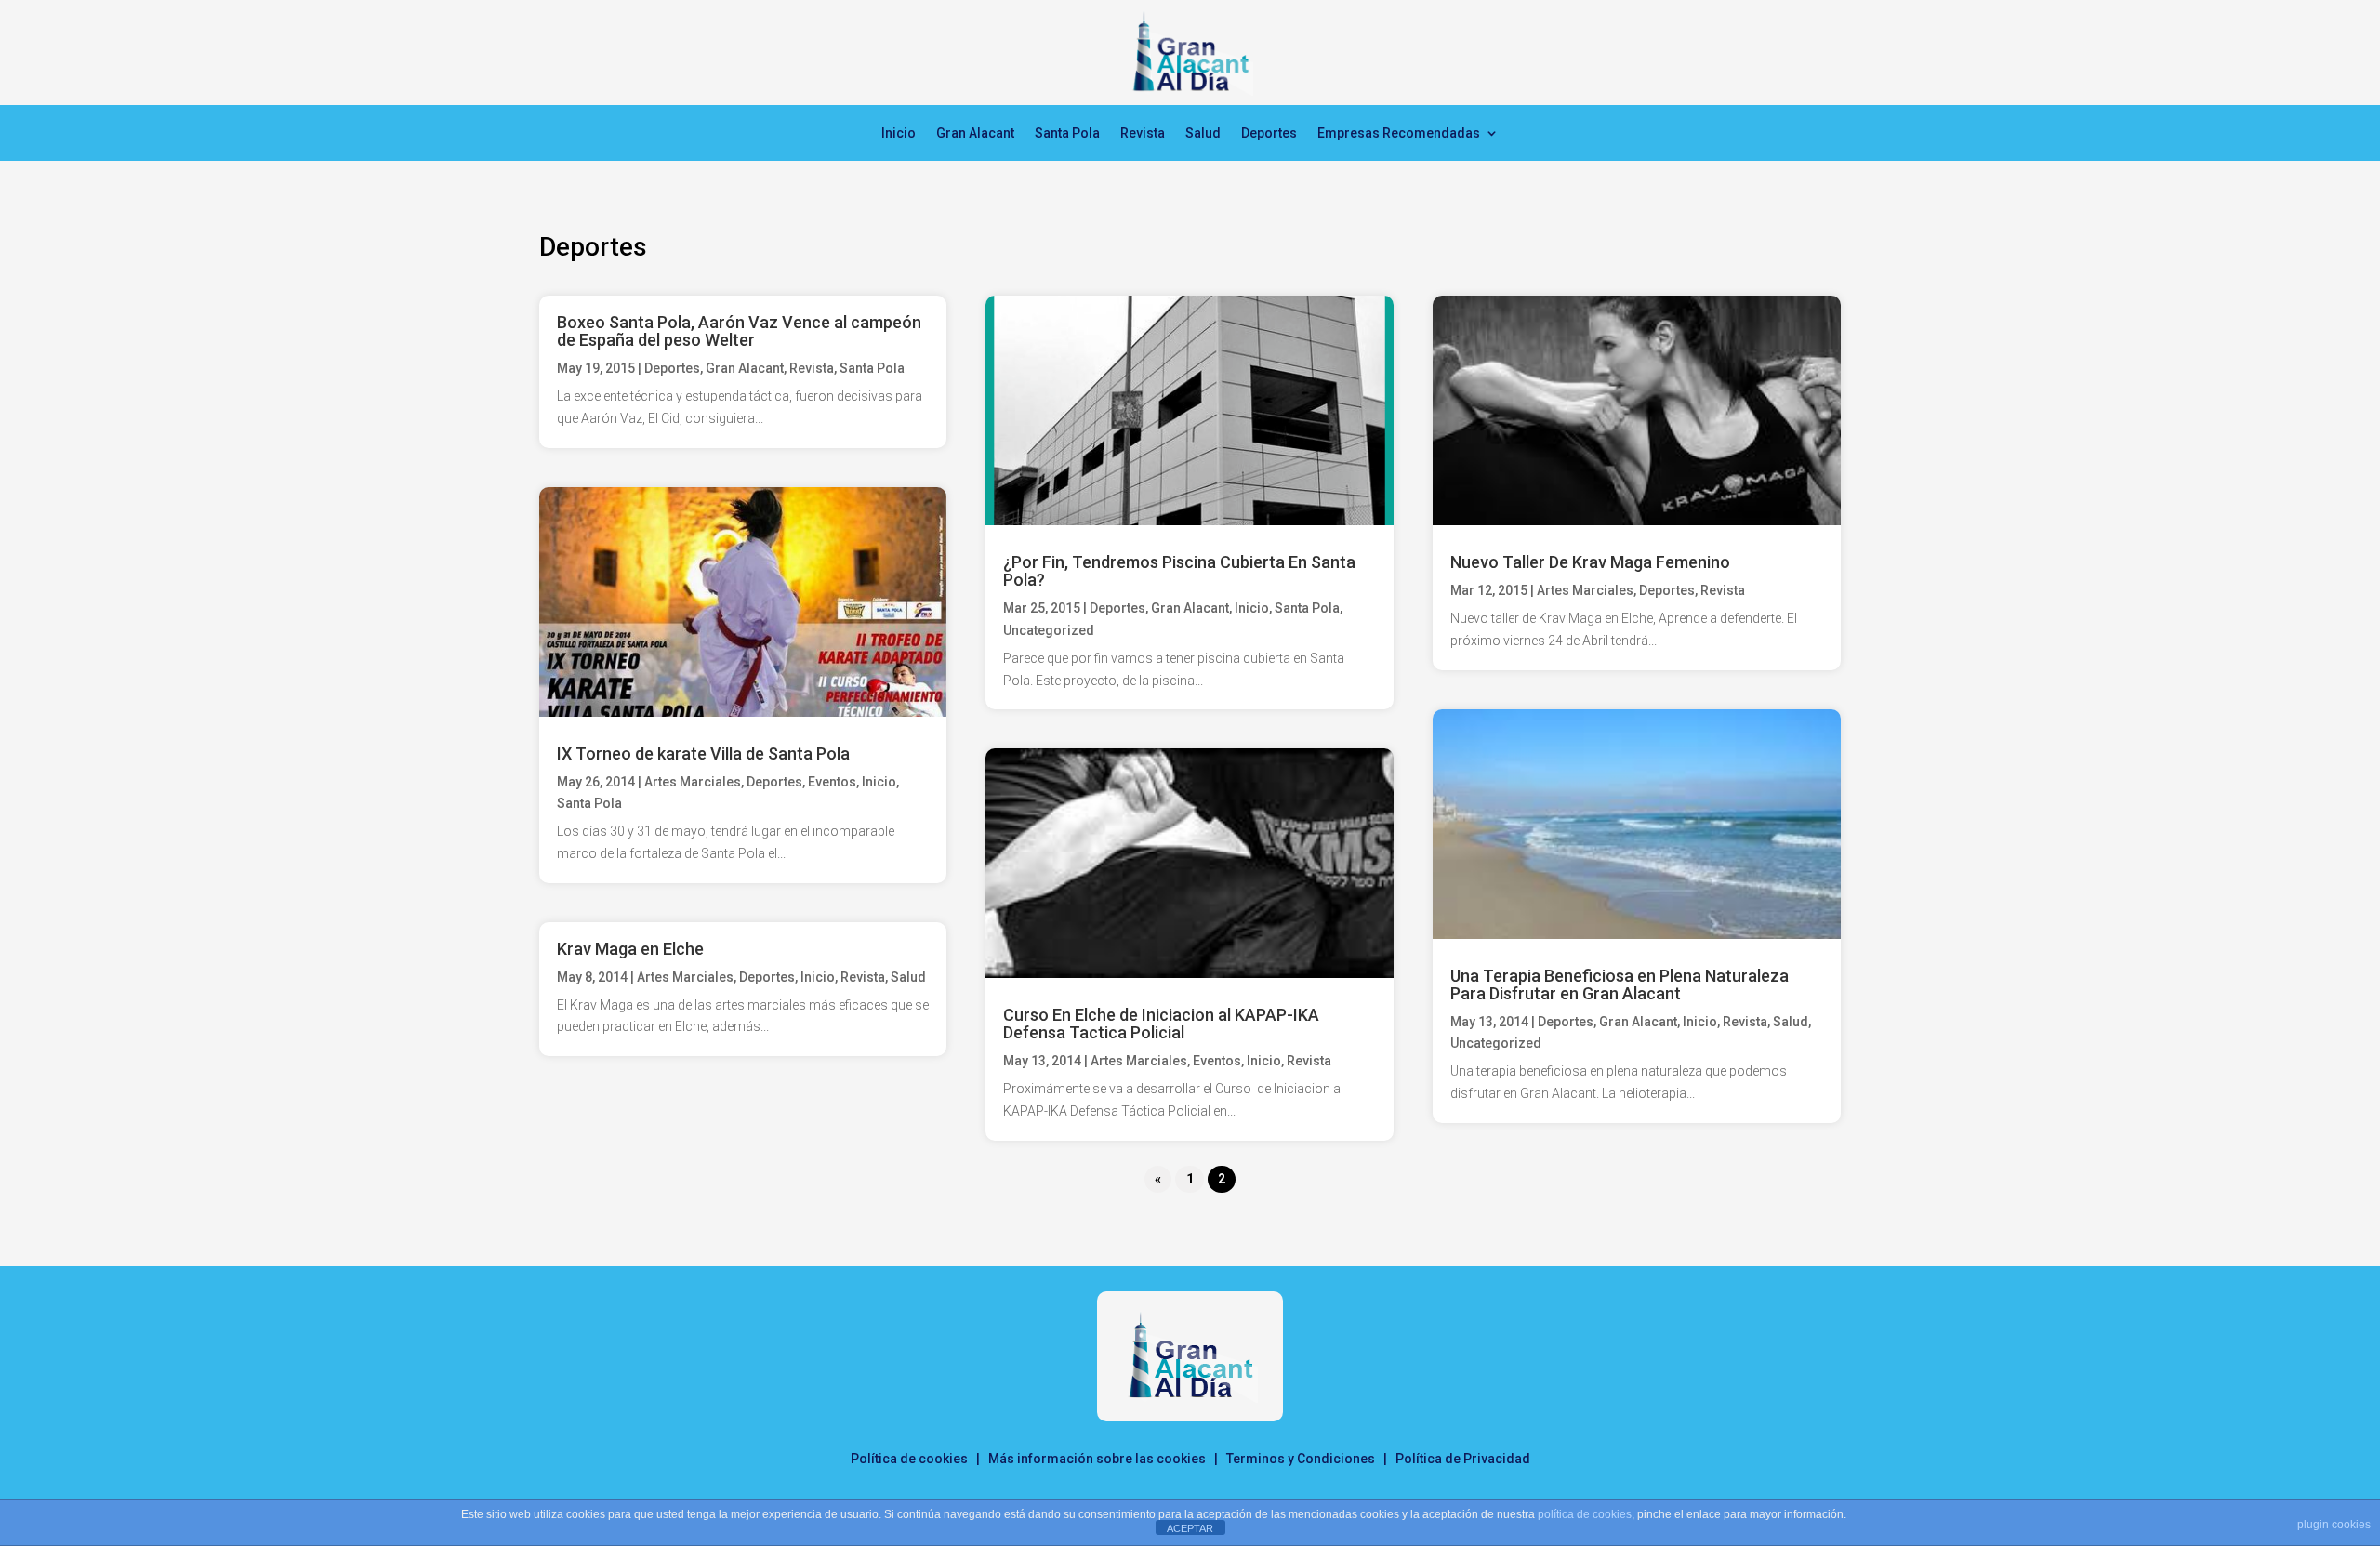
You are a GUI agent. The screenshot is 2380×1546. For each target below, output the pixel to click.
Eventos (832, 782)
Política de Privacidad (1463, 1459)
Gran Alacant (975, 133)
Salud (1203, 133)
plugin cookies (2334, 1525)
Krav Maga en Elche (630, 949)
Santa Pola (1067, 133)
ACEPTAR (1190, 1528)
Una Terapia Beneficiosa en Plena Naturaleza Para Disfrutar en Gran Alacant (1620, 984)
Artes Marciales (693, 782)
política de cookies (1585, 1514)
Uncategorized (1049, 630)
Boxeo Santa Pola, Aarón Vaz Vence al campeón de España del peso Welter (739, 331)
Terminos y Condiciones (1301, 1459)
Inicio (899, 133)
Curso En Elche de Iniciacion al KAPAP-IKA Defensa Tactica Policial (1161, 1024)
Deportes (1269, 133)
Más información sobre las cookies (1097, 1459)
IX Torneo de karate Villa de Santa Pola (703, 753)
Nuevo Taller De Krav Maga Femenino (1590, 562)
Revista (1143, 133)
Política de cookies (909, 1459)
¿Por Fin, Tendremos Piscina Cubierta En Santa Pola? (1179, 571)
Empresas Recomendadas (1399, 133)
